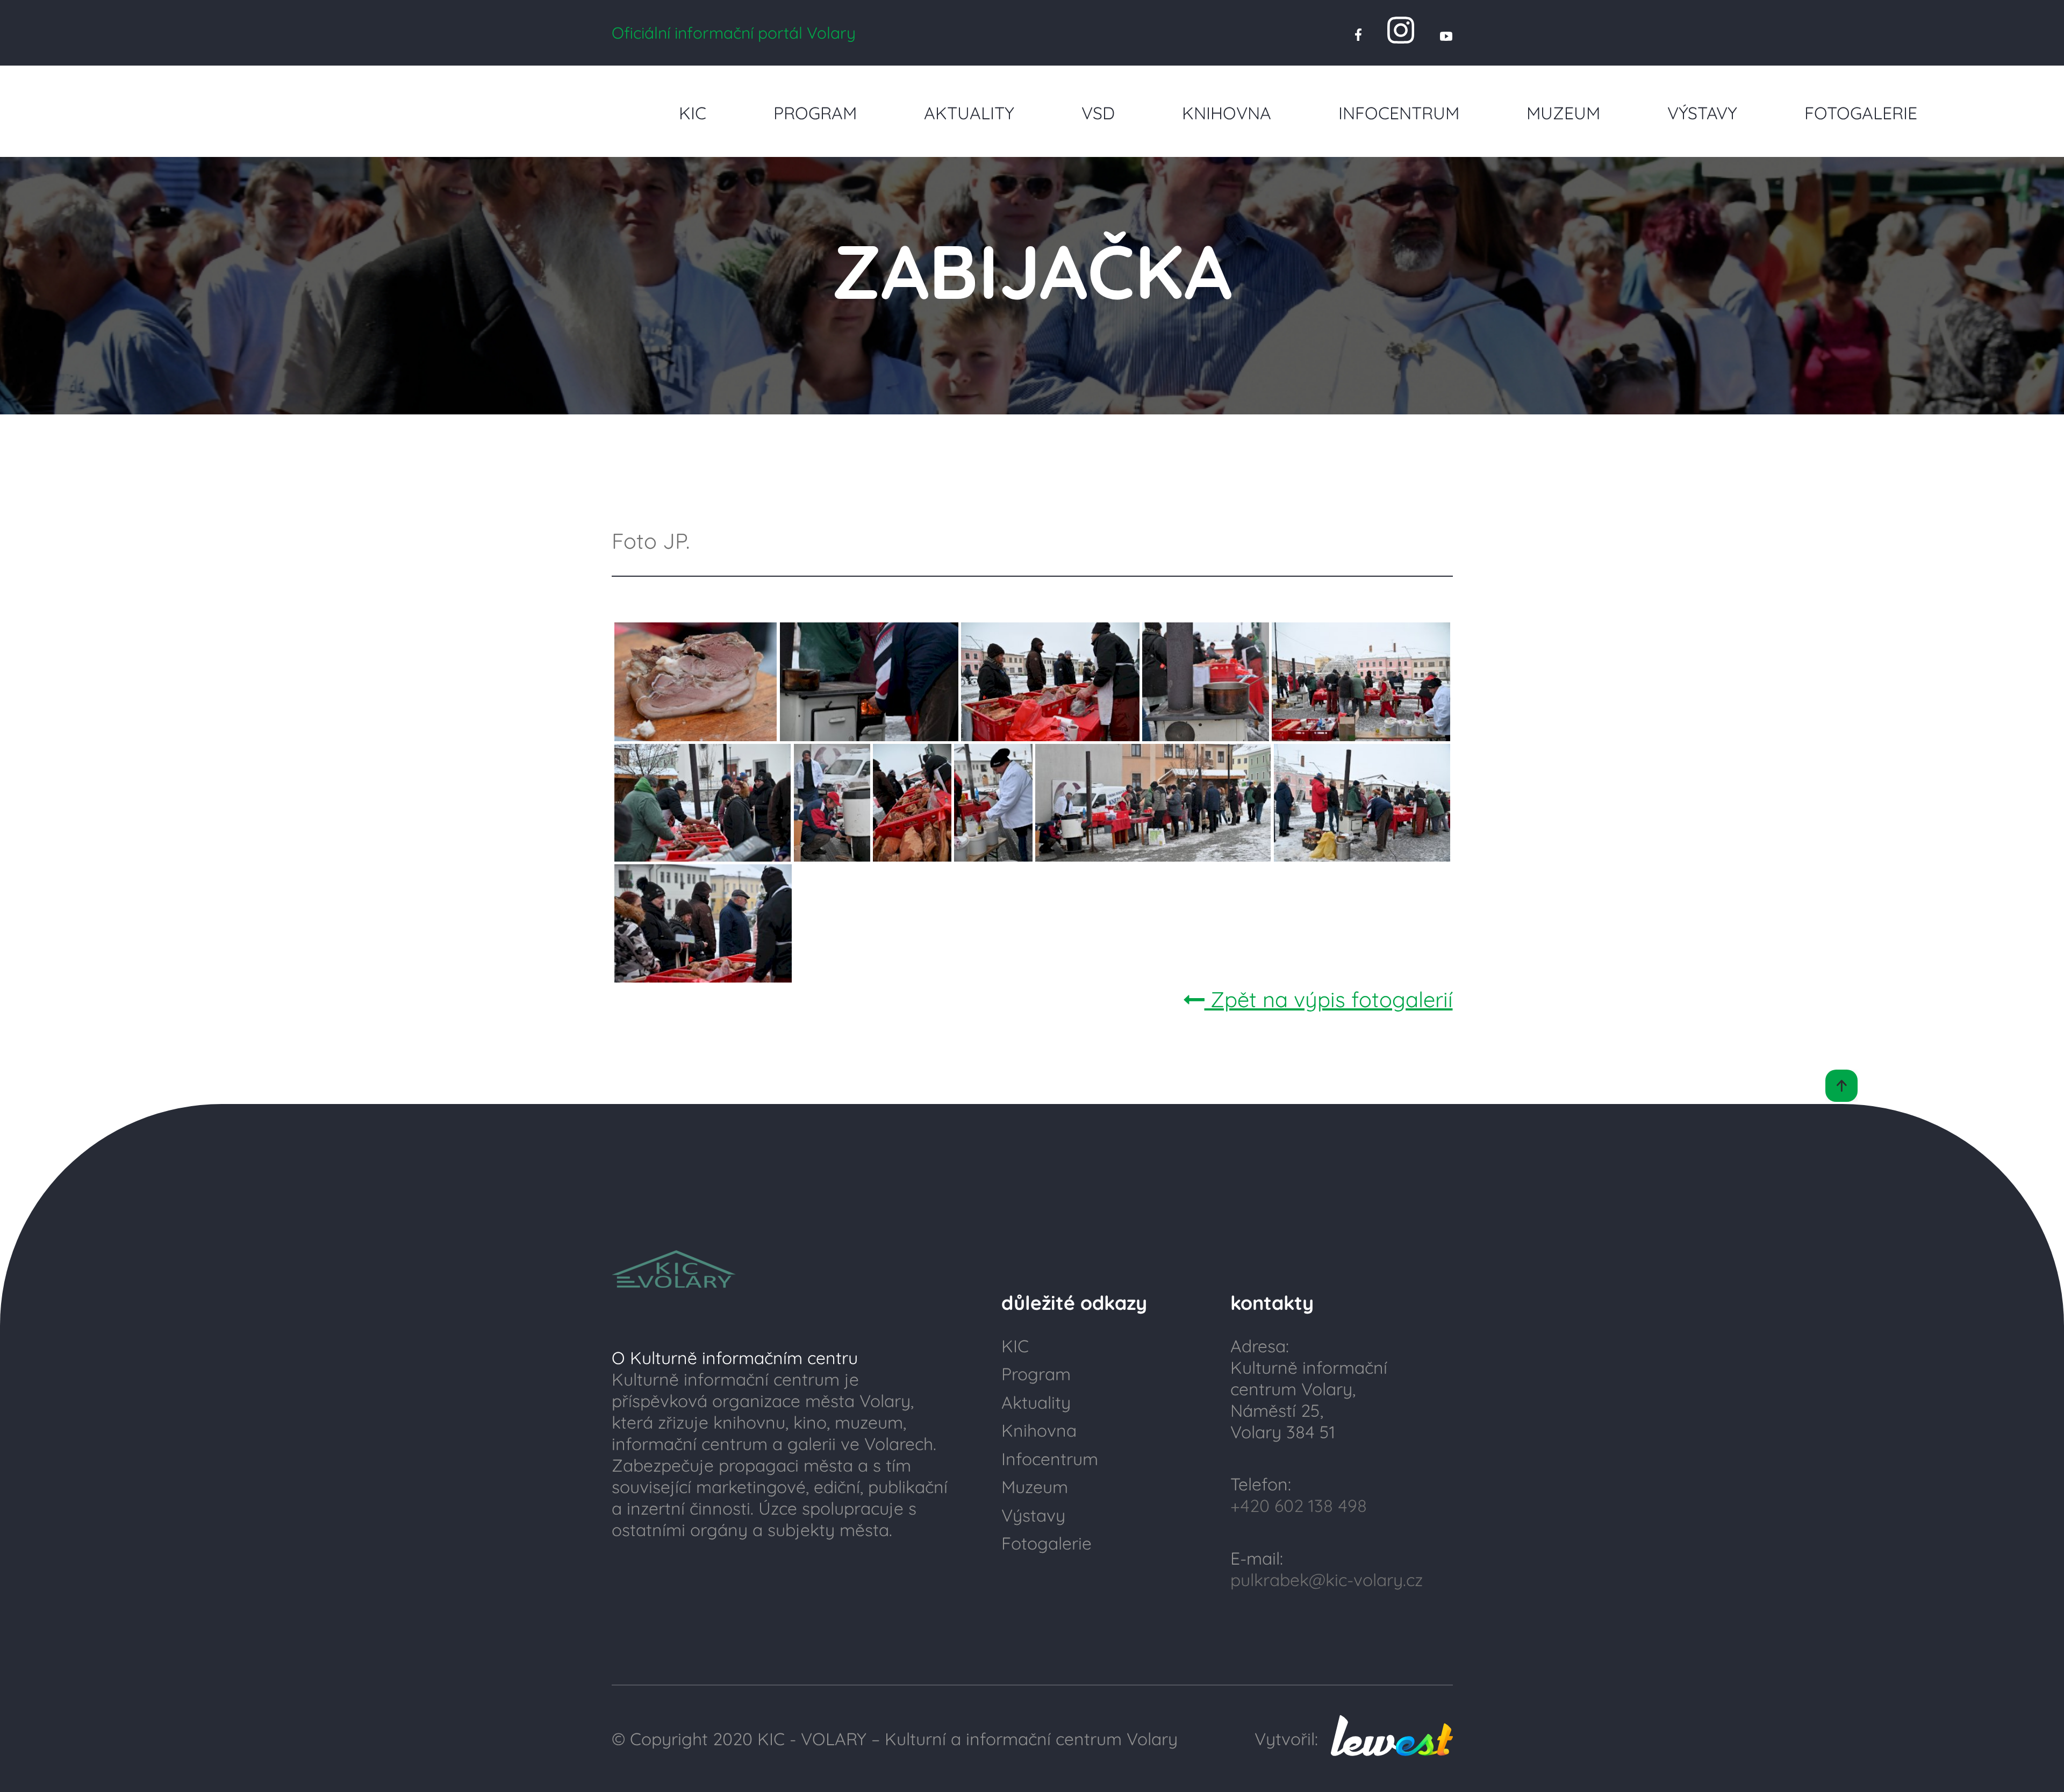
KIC (693, 113)
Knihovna (1227, 113)
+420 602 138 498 (1299, 1506)
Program (815, 113)
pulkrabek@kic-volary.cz (1327, 1580)
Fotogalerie (1861, 113)
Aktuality (969, 113)
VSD (1098, 113)
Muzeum (1563, 113)
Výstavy (1702, 113)
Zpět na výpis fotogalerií (1329, 999)
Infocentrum (1399, 113)
